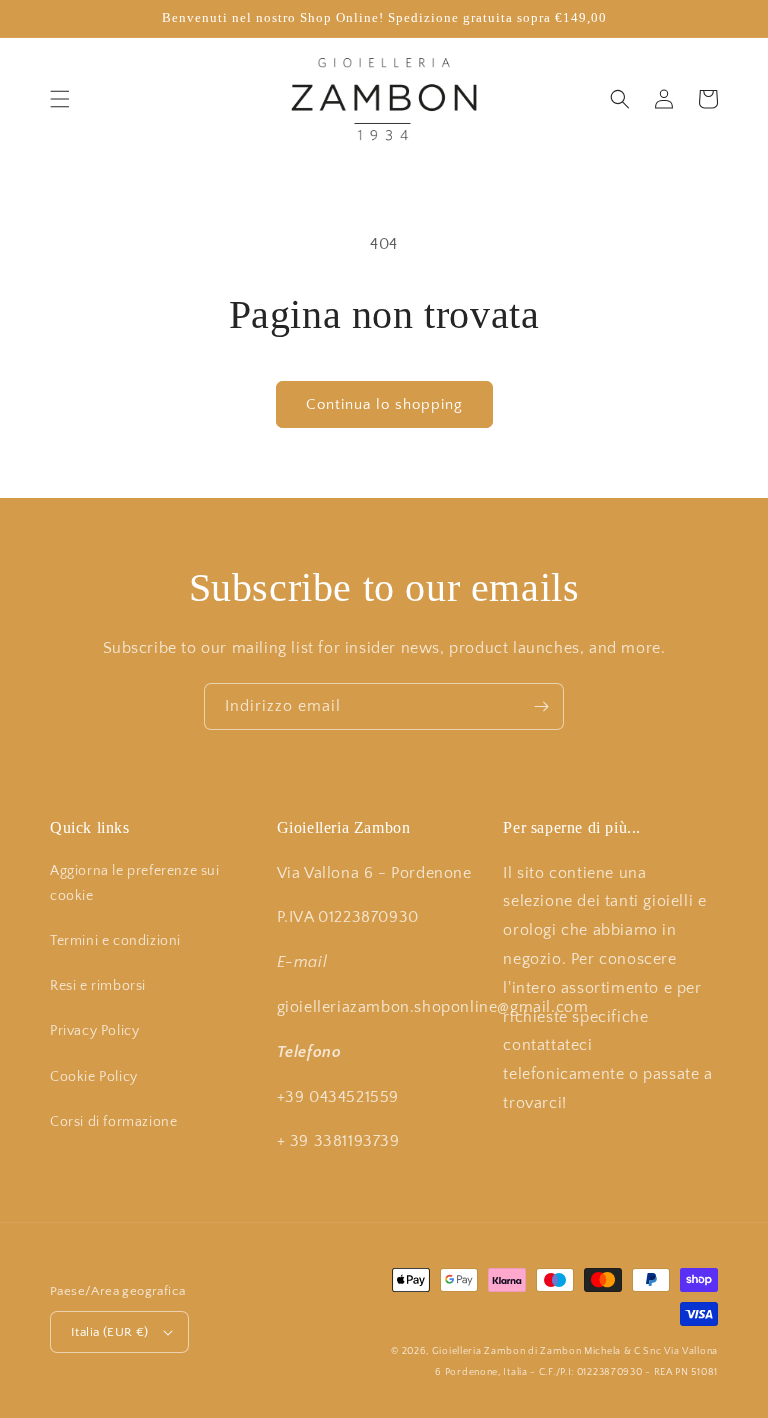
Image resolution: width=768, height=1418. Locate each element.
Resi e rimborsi (98, 986)
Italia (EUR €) (110, 1332)
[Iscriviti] (541, 706)
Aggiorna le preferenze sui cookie (135, 883)
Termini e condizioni (115, 941)
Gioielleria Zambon (479, 1351)
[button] (60, 99)
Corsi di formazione (113, 1122)
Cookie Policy (94, 1077)
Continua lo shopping (384, 404)
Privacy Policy (94, 1031)
